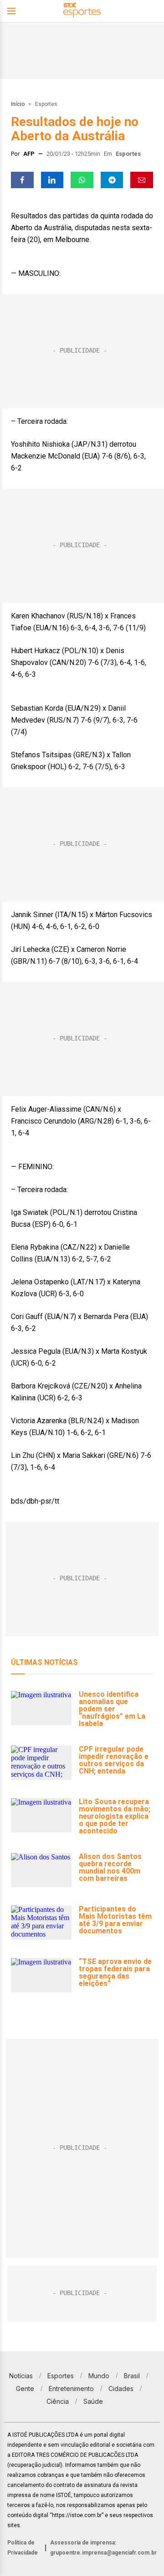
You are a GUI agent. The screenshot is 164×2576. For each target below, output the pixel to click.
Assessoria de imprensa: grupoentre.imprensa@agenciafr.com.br (103, 2548)
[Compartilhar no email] (142, 180)
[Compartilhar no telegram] (112, 180)
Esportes (46, 104)
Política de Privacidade (23, 2548)
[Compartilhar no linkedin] (52, 180)
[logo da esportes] (82, 11)
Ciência (58, 2401)
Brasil (132, 2376)
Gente (25, 2389)
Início (18, 104)
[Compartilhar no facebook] (22, 180)
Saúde (93, 2401)
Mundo (99, 2376)
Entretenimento (71, 2389)
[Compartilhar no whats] (82, 180)
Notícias (21, 2376)
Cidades (121, 2389)
